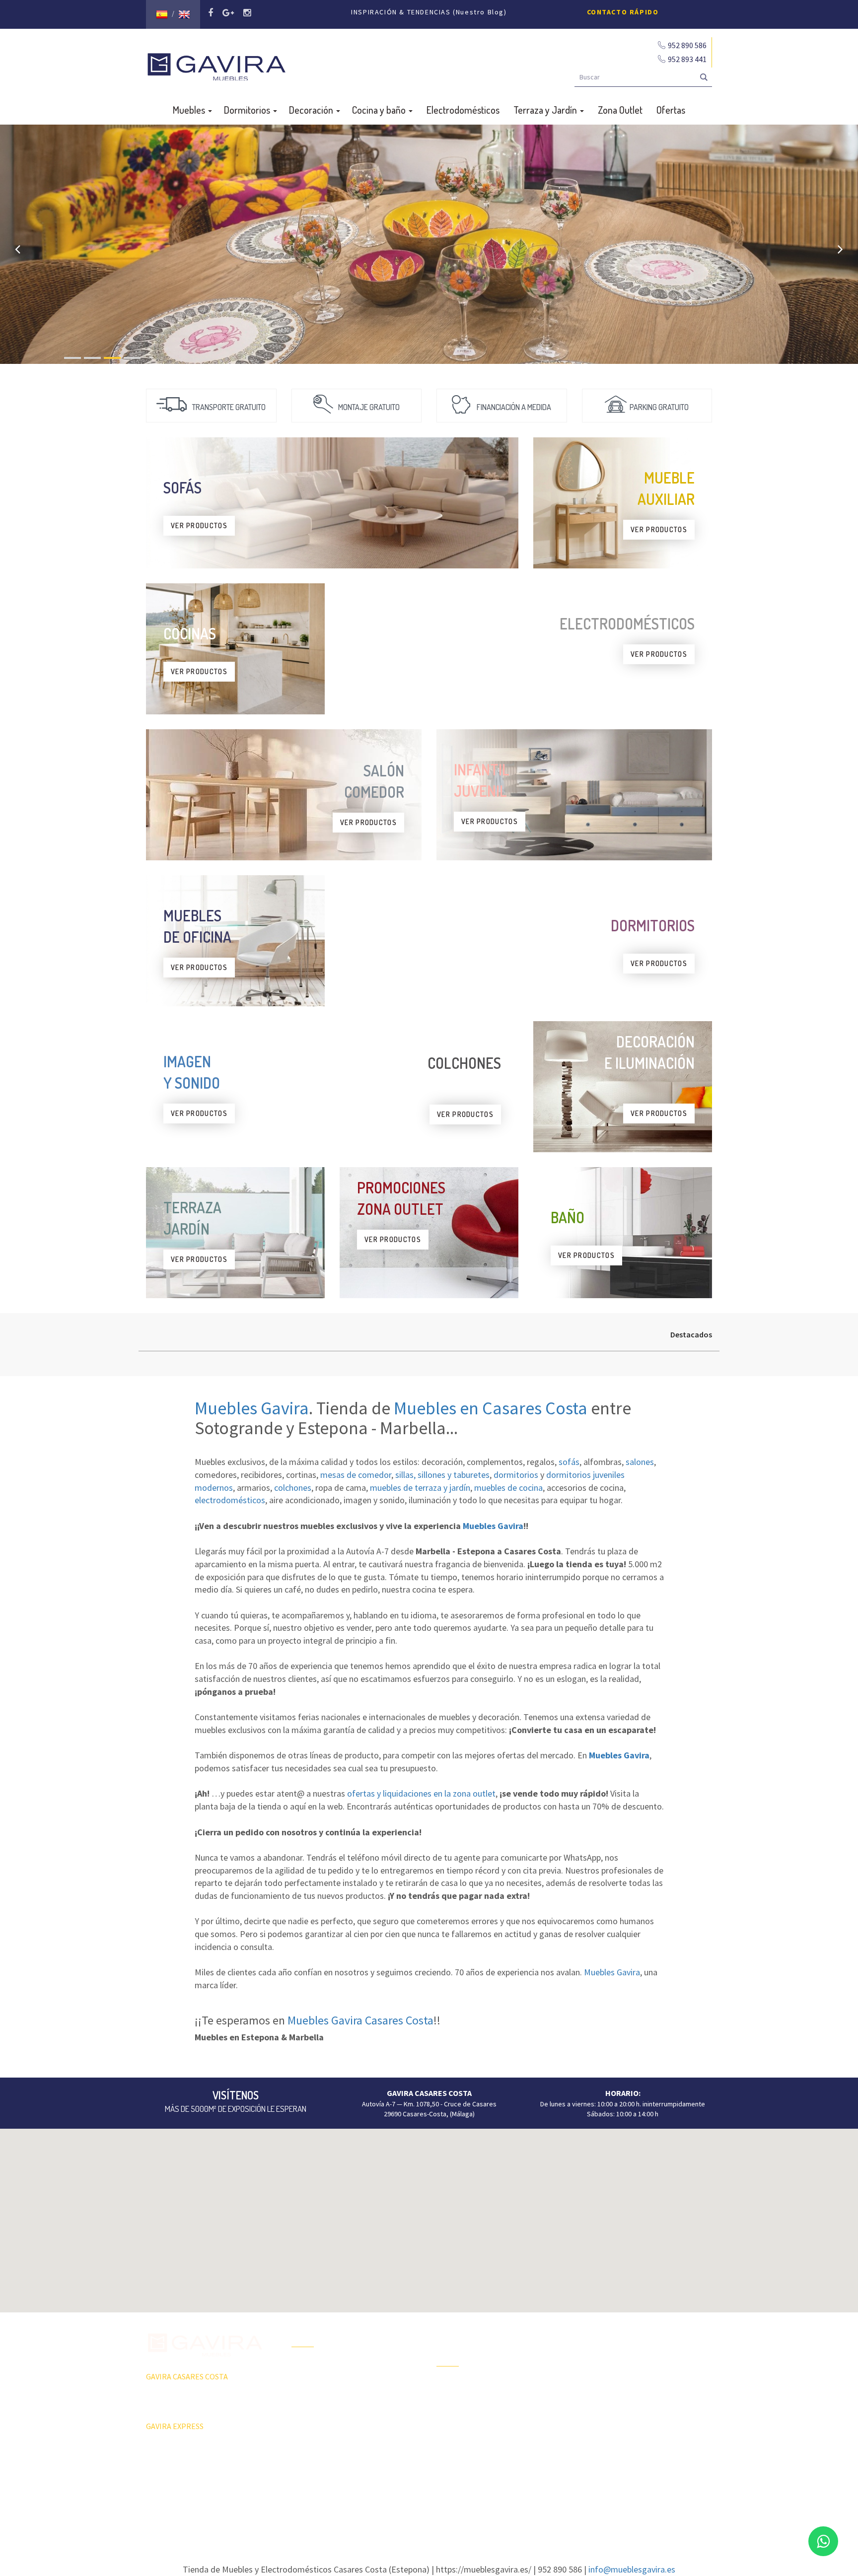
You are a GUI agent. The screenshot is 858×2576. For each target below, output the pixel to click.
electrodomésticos (230, 1500)
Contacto (305, 2437)
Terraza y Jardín (546, 110)
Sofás (591, 2437)
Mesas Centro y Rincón (616, 2384)
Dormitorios (248, 110)
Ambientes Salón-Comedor (476, 2438)
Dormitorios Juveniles (469, 2456)
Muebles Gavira (252, 1408)
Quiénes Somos (315, 2419)
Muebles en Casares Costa (491, 1408)
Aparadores (600, 2332)
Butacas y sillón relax (613, 2419)
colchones (293, 1488)
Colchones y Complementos (624, 2454)
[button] (429, 2215)
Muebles (190, 110)
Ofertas (671, 110)
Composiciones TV (609, 2350)
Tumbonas (452, 2421)
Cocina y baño (380, 110)
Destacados (691, 1334)
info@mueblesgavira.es (632, 2569)
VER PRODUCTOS (199, 525)
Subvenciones (313, 2454)
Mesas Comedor (606, 2367)
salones (640, 1462)
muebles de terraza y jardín (420, 1488)
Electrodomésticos (463, 110)
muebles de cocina (508, 1488)
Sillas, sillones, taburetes (619, 2402)
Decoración (312, 110)
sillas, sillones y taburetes (442, 1475)
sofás (569, 1462)
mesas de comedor (356, 1475)
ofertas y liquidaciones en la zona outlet (421, 1793)
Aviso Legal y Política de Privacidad (429, 2504)
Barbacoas (452, 2404)
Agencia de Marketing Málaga (447, 2513)
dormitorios (516, 1475)
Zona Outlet (620, 110)
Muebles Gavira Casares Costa (360, 2020)
